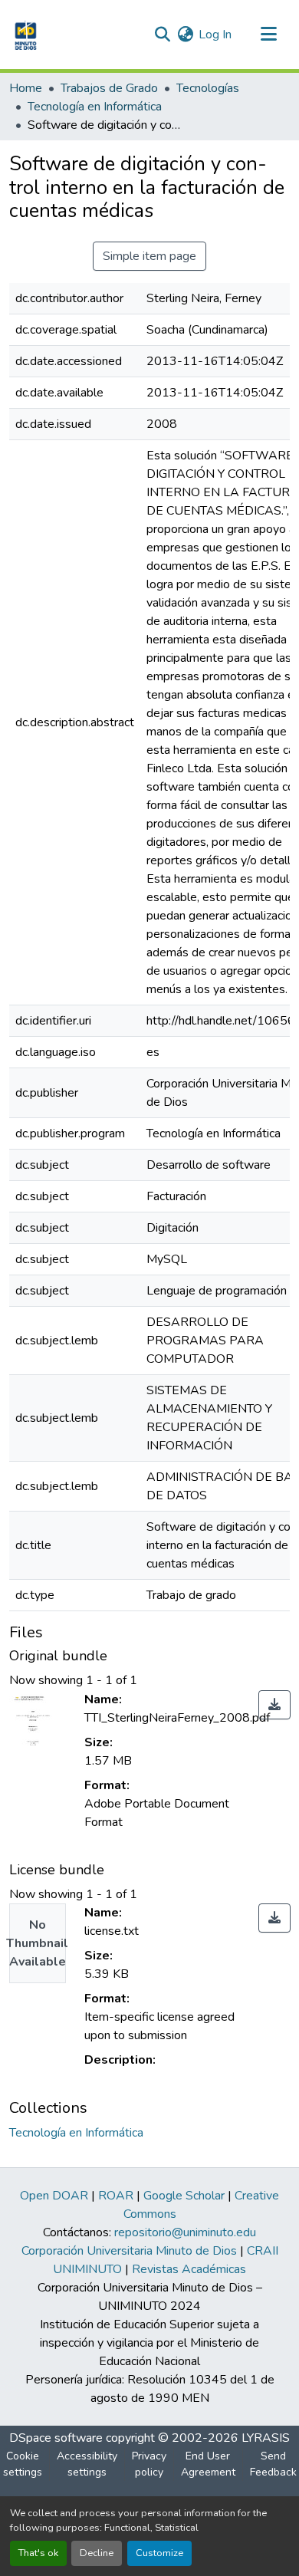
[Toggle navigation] (268, 35)
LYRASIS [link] (266, 2438)
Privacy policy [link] (149, 2464)
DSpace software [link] (56, 2438)
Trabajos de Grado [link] (109, 88)
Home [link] (26, 88)
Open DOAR (54, 2196)
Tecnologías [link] (208, 88)
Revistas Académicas (189, 2269)
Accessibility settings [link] (87, 2464)
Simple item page (149, 256)
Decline (97, 2553)
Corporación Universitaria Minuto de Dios (129, 2251)
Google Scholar (184, 2196)
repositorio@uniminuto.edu (185, 2232)
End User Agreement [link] (208, 2464)
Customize (159, 2553)
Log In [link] (215, 35)
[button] (24, 35)
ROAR (116, 2196)
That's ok (38, 2553)
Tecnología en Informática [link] (95, 107)
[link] (274, 1705)
